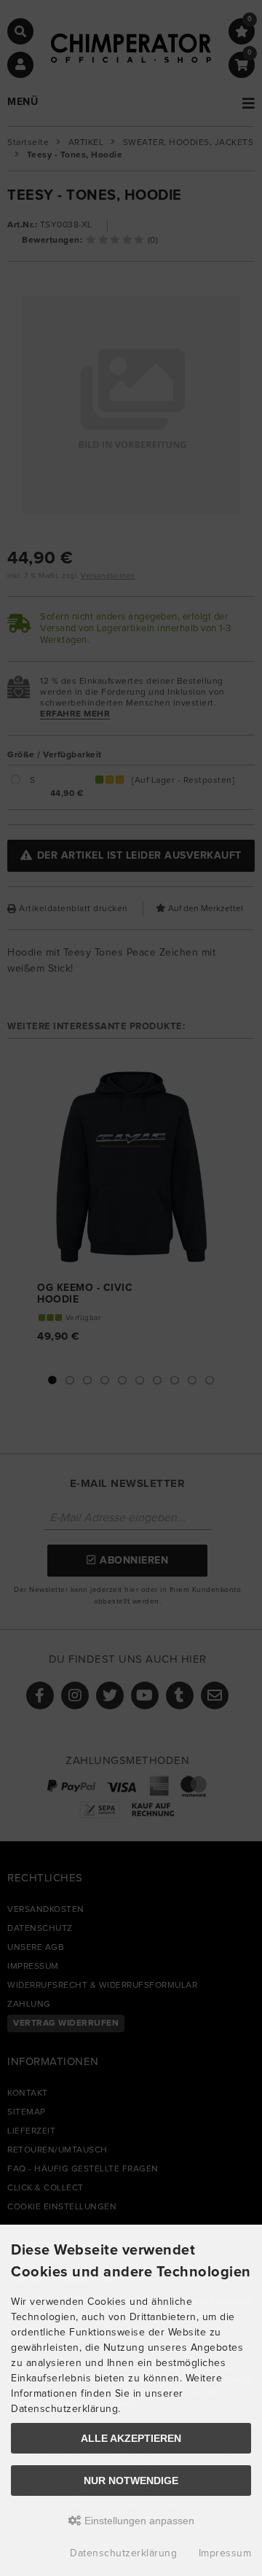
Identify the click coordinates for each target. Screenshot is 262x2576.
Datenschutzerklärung (123, 2553)
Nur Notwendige (131, 2481)
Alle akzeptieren (131, 2438)
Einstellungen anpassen (138, 2521)
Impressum (225, 2553)
